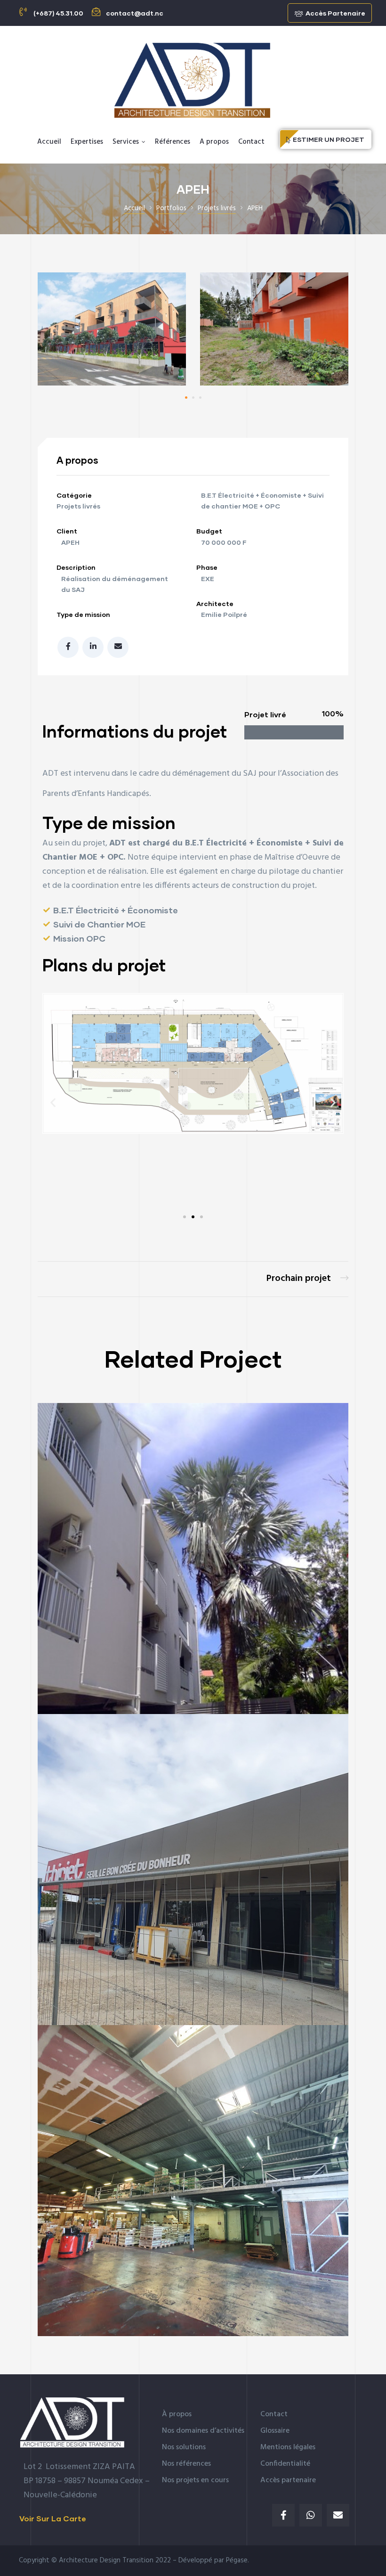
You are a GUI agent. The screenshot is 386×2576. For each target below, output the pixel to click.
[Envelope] (338, 2515)
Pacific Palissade (307, 1279)
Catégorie (74, 495)
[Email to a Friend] (118, 647)
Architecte (215, 603)
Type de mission (83, 614)
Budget (209, 531)
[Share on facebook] (68, 647)
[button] (330, 13)
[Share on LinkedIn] (93, 647)
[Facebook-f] (283, 2515)
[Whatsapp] (311, 2515)
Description (76, 567)
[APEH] (112, 383)
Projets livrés (78, 506)
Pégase (237, 2560)
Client (67, 531)
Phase (207, 567)
